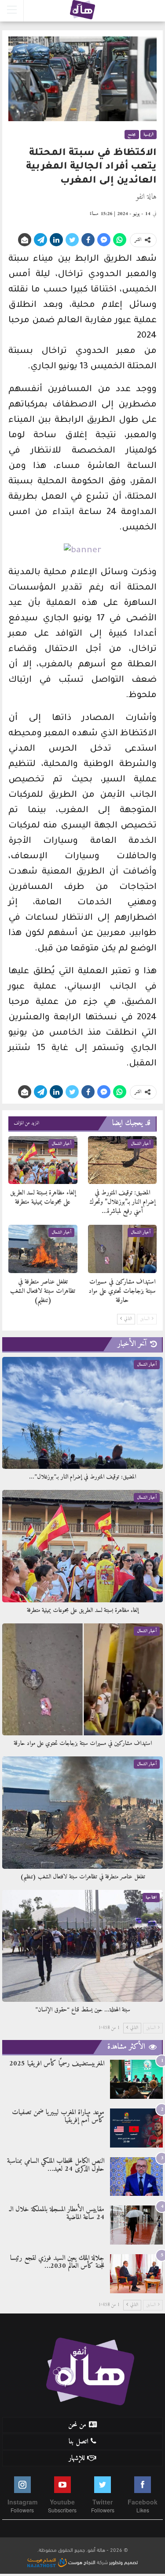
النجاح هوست (81, 2562)
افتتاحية (151, 1898)
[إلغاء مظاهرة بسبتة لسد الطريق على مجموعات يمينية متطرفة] (43, 1160)
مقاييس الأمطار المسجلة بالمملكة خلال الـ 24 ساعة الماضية (57, 2213)
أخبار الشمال (141, 1144)
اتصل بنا (78, 2442)
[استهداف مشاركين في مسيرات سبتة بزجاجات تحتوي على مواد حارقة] (123, 1249)
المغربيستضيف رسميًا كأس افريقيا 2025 (57, 2064)
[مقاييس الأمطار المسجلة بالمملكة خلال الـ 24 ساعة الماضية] (136, 2225)
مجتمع (132, 135)
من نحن (77, 2425)
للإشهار (77, 2458)
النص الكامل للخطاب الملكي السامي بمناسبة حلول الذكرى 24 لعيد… (56, 2165)
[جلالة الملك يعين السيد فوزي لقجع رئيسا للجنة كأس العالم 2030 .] (136, 2274)
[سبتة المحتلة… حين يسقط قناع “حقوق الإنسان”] (82, 1946)
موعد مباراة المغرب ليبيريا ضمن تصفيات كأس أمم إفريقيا (58, 2116)
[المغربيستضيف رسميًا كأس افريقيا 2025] (136, 2079)
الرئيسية (148, 135)
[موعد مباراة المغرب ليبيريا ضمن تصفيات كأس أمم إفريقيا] (136, 2128)
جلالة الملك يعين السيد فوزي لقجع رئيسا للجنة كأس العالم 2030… (57, 2262)
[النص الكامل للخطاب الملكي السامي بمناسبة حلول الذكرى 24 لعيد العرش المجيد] (136, 2177)
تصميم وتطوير (123, 2562)
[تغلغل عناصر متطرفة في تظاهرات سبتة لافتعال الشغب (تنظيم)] (43, 1249)
